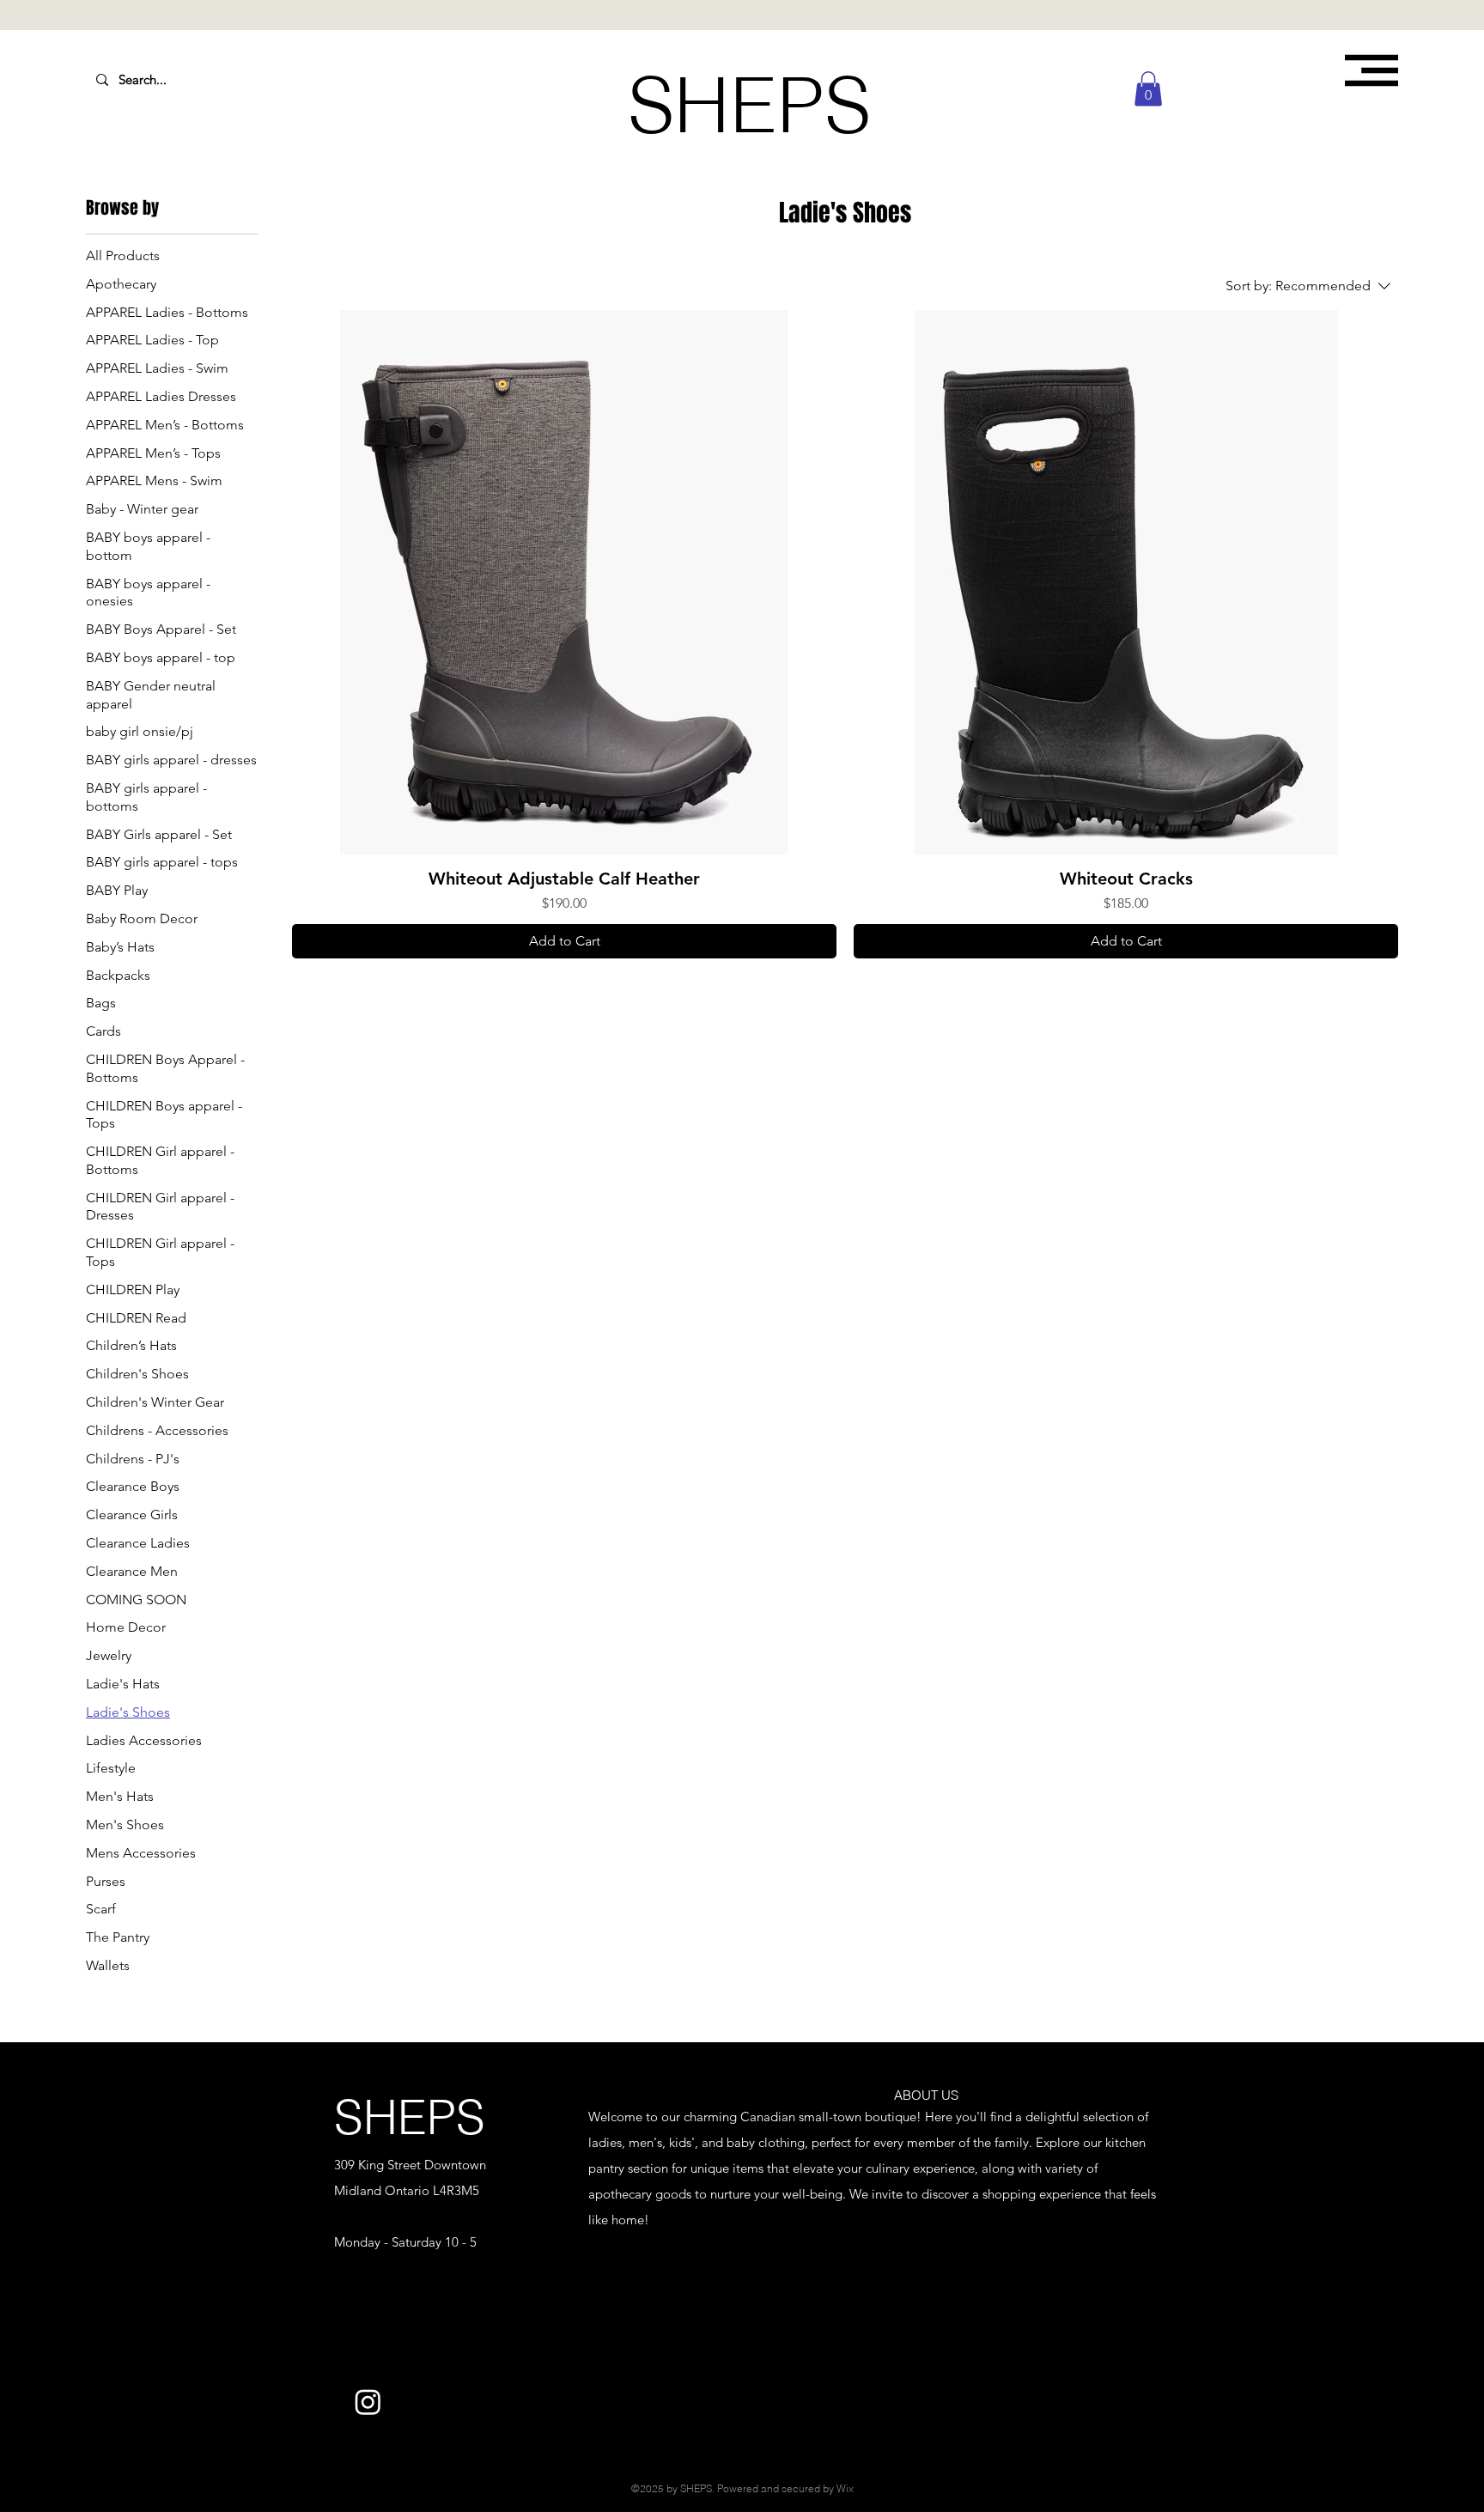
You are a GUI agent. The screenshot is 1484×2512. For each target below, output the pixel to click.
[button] (1371, 70)
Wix (845, 2488)
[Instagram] (368, 2402)
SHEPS (410, 2117)
